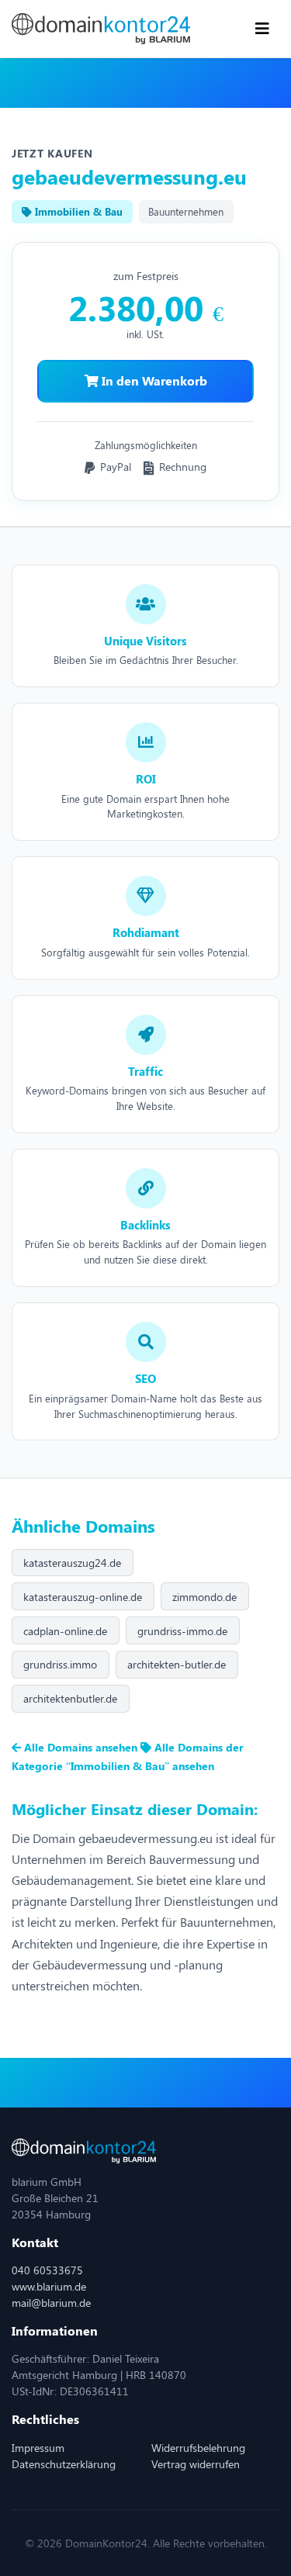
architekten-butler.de (177, 1664)
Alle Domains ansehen (81, 1747)
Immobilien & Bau (77, 211)
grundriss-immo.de (182, 1631)
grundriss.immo (60, 1664)
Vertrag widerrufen (196, 2464)
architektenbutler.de (70, 1698)
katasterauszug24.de (72, 1563)
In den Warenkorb (153, 380)
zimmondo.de (204, 1597)
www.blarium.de (49, 2286)
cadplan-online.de (65, 1631)
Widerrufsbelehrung (198, 2448)
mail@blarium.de (51, 2303)
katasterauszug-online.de (83, 1597)
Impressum (38, 2448)
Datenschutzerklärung (64, 2464)
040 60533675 (47, 2270)
